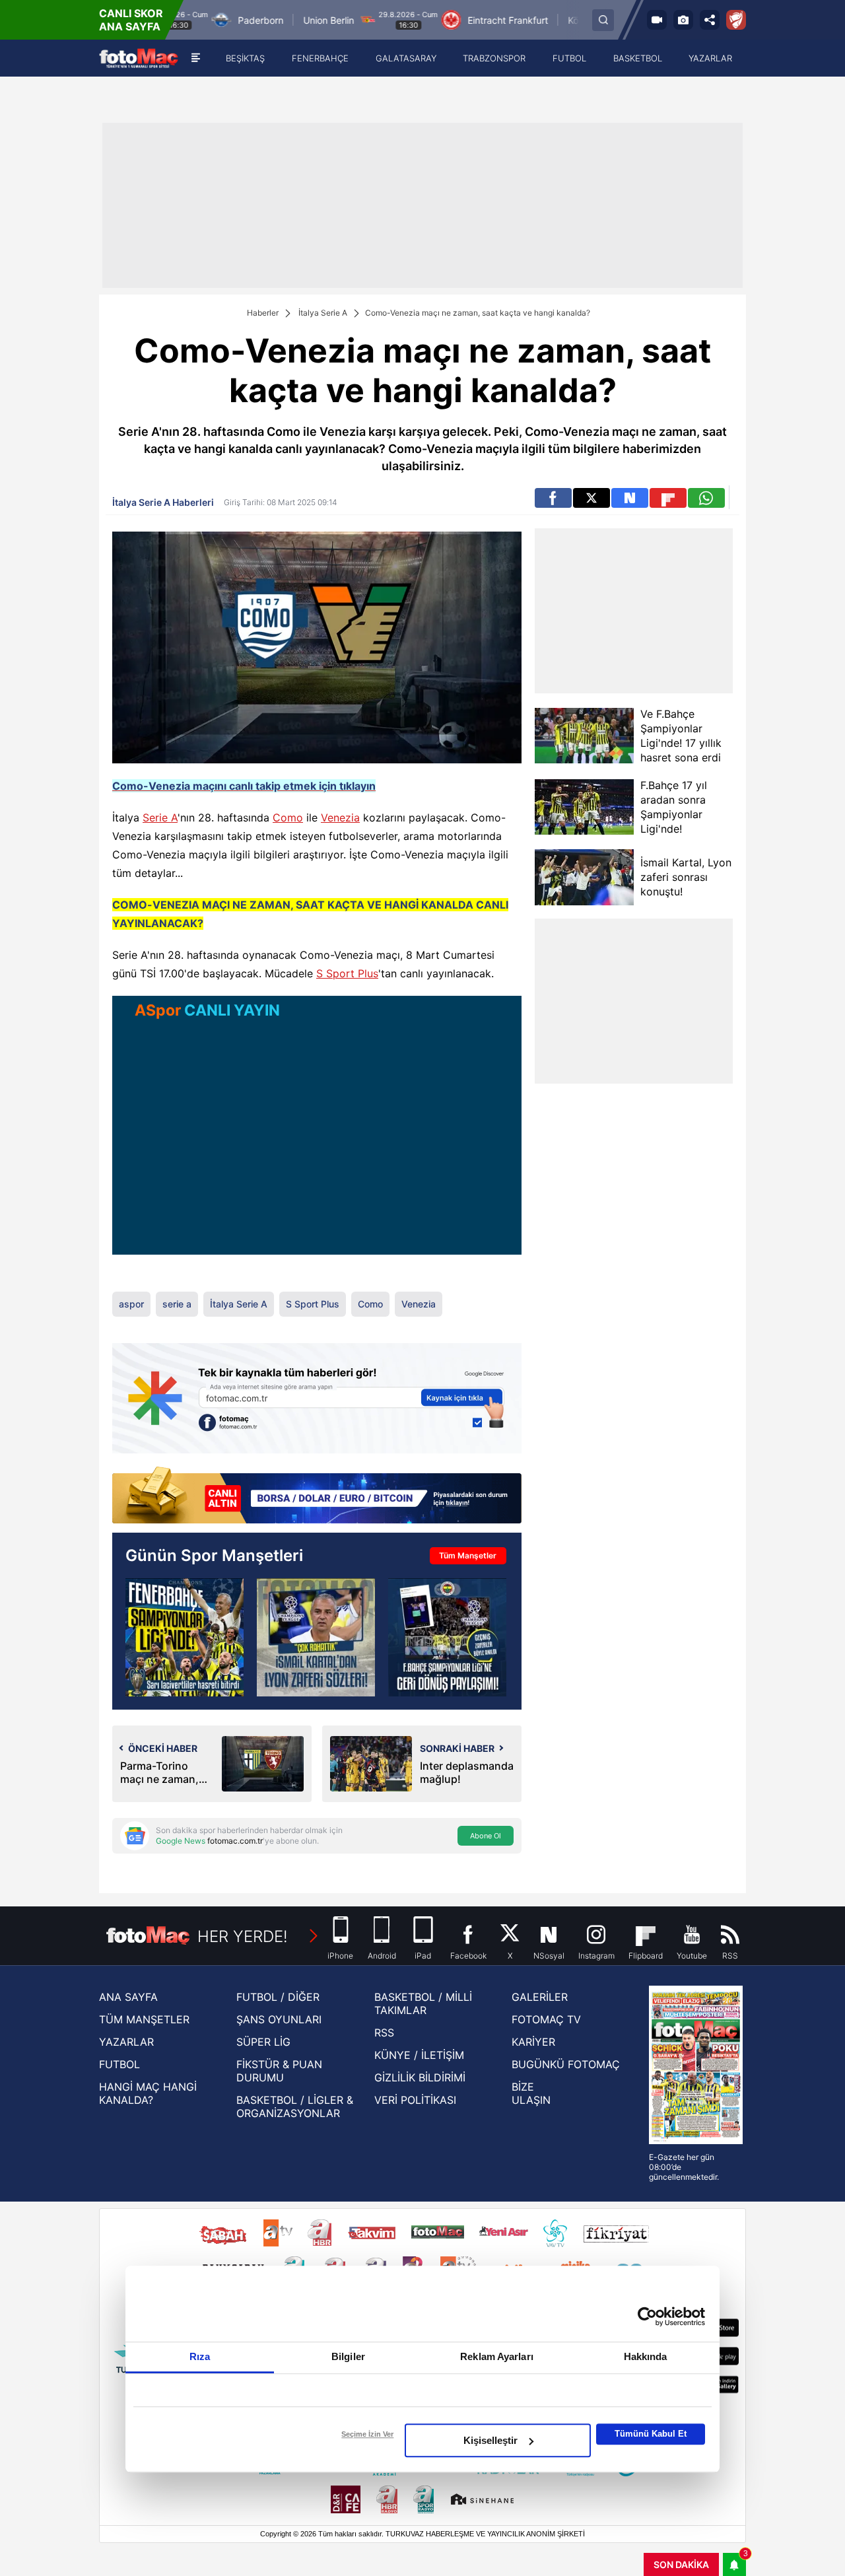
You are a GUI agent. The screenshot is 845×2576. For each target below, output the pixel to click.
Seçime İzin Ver (367, 2434)
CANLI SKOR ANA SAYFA (131, 20)
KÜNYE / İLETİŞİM (419, 2055)
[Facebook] (553, 498)
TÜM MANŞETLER (144, 2019)
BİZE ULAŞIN (531, 2093)
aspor (131, 1304)
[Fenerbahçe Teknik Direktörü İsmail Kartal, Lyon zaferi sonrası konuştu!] (316, 1637)
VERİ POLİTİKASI (415, 2100)
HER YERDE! (243, 1936)
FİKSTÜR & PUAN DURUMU (279, 2071)
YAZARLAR (126, 2042)
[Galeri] (683, 20)
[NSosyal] (630, 498)
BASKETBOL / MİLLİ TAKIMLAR (423, 2003)
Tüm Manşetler (468, 1555)
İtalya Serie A (323, 313)
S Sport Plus (347, 973)
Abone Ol (486, 1836)
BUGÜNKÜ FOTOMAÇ (566, 2064)
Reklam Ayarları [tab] (497, 2356)
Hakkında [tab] (646, 2356)
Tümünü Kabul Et (651, 2434)
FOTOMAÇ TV (546, 2019)
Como (288, 818)
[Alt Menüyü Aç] (196, 58)
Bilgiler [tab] (348, 2356)
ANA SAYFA (128, 1997)
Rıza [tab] (200, 2356)
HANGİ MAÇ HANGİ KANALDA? (148, 2093)
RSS (384, 2033)
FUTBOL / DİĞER (278, 1997)
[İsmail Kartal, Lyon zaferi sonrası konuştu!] (584, 877)
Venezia (340, 818)
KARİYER (533, 2042)
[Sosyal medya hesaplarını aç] (710, 20)
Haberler (263, 313)
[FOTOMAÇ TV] (657, 20)
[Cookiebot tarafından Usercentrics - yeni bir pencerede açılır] (647, 2316)
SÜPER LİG (263, 2042)
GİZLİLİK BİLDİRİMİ (420, 2077)
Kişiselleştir (490, 2440)
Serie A (160, 818)
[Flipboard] (668, 498)
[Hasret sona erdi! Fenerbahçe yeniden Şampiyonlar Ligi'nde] (185, 1637)
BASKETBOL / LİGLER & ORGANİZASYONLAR (295, 2106)
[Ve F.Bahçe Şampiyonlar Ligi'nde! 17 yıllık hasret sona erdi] (584, 736)
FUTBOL (119, 2064)
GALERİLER (540, 1997)
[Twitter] (591, 498)
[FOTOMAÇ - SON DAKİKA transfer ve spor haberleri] (139, 58)
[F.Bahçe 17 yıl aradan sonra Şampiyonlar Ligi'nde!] (584, 807)
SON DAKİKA (681, 2564)
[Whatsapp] (706, 498)
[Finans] (317, 1496)
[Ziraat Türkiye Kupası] (736, 20)
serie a (177, 1304)
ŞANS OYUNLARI (279, 2019)
